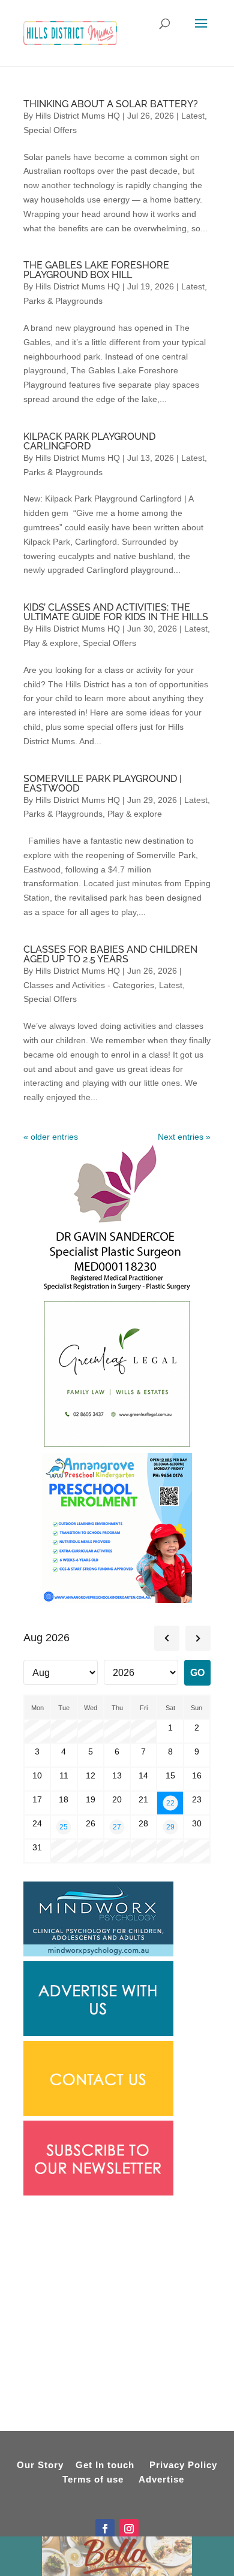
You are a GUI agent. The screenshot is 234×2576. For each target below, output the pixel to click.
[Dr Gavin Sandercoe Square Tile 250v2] (117, 1291)
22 (170, 1803)
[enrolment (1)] (117, 1600)
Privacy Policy (183, 2465)
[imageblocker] (98, 2033)
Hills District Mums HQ (78, 116)
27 (117, 1827)
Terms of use (93, 2479)
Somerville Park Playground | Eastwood (103, 783)
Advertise (161, 2479)
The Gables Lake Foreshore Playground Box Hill (96, 270)
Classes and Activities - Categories (89, 985)
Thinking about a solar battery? (111, 104)
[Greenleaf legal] (117, 1446)
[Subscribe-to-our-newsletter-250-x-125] (98, 2193)
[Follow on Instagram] (129, 2529)
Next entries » (184, 1137)
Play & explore (51, 643)
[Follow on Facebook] (105, 2529)
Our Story (40, 2465)
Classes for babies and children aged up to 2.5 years (110, 954)
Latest (193, 116)
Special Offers (50, 130)
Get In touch (105, 2465)
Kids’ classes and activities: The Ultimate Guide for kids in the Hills (116, 612)
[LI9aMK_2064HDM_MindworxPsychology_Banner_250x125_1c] (98, 1953)
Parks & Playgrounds (63, 301)
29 (170, 1827)
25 (64, 1827)
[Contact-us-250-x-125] (98, 2113)
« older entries (51, 1137)
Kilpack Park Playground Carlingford (89, 441)
